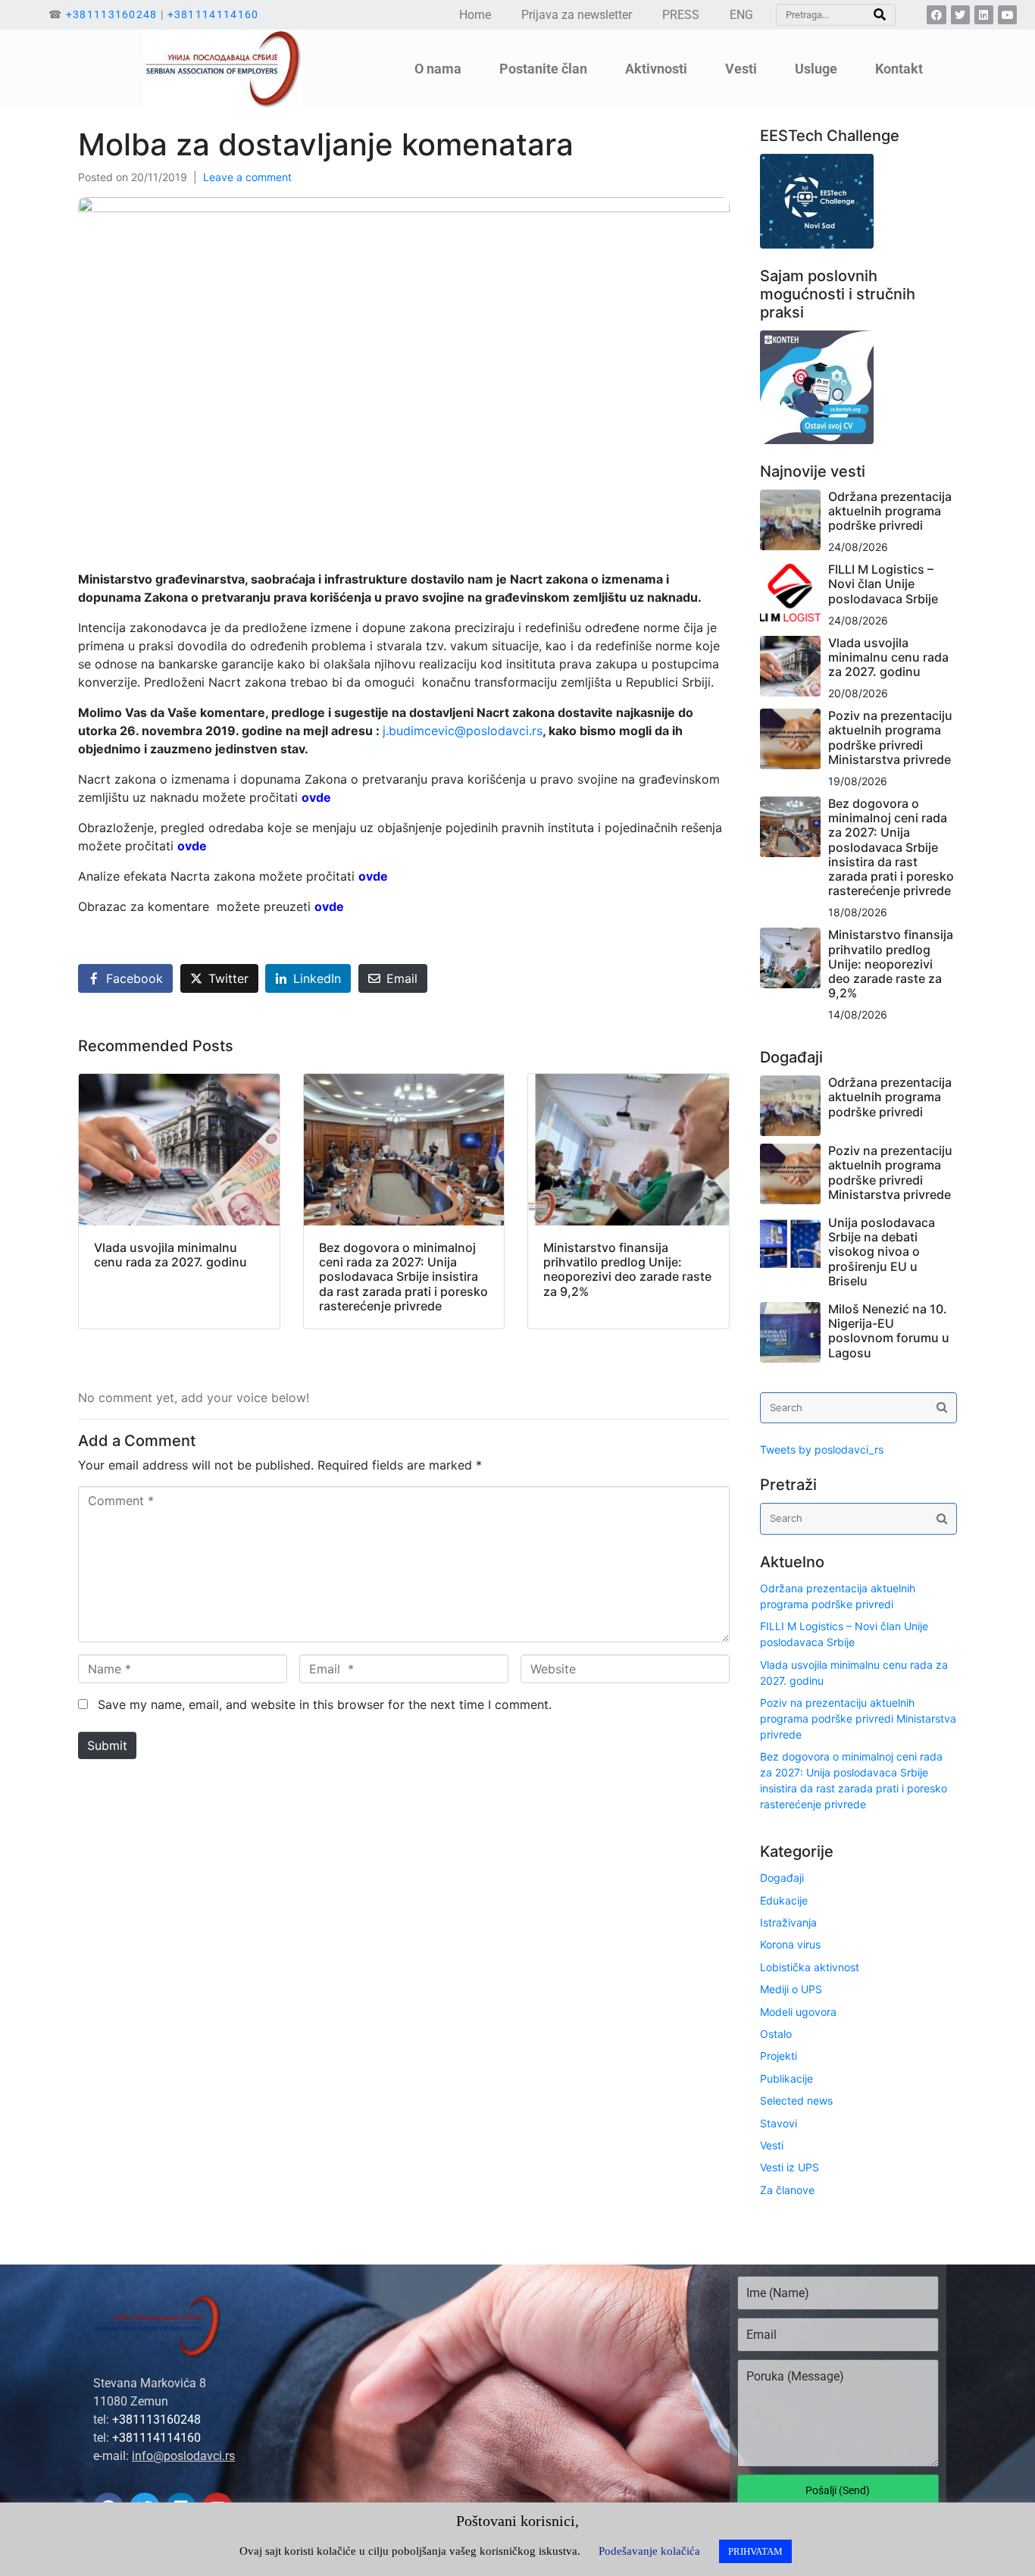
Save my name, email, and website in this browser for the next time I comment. (325, 1704)
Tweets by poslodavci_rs (822, 1449)
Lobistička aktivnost (810, 1967)
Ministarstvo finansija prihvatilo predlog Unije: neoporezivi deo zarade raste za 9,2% (891, 964)
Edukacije (784, 1900)
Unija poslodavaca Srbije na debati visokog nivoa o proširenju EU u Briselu (882, 1252)
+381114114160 (213, 14)
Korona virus (790, 1944)
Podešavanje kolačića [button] (649, 2551)
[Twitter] (960, 15)
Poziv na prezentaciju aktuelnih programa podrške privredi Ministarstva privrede (890, 737)
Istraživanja (788, 1922)
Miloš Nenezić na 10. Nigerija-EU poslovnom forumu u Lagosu (889, 1331)
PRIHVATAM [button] (755, 2551)
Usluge (816, 69)
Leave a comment (247, 177)
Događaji (782, 1878)
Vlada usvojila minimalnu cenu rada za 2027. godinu (888, 657)
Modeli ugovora (798, 2012)
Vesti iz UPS (790, 2167)
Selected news (796, 2100)
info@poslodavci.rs (183, 2456)
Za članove (787, 2190)
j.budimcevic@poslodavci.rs (463, 731)
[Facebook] (936, 15)
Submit (107, 1745)
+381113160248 (112, 14)
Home (475, 15)
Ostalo (776, 2034)
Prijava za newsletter (577, 15)
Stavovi (779, 2123)
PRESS (681, 15)
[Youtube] (1007, 15)
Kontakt (899, 69)
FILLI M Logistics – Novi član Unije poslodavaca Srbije (883, 584)
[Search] (880, 15)
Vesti (772, 2145)
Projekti (779, 2056)
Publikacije (786, 2078)
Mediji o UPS (791, 1989)
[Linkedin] (984, 15)
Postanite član (543, 69)
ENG (741, 15)
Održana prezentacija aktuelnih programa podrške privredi (890, 511)
